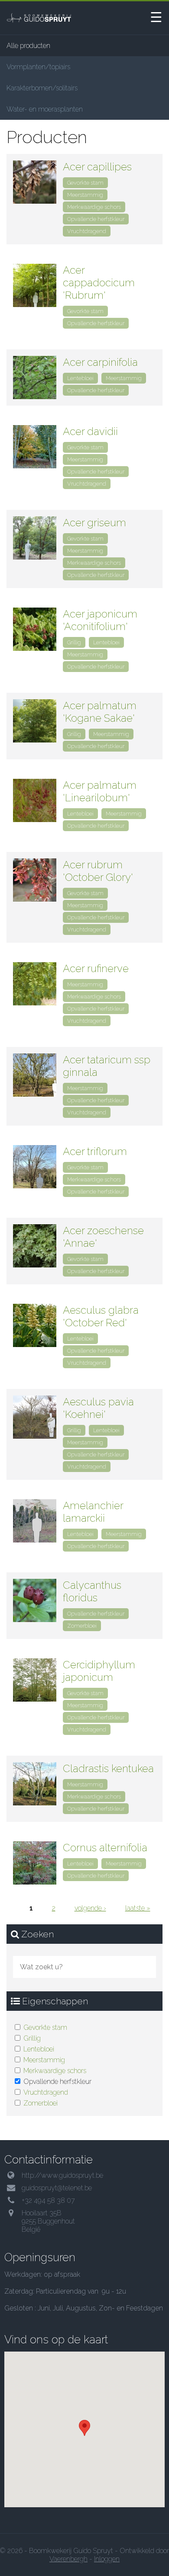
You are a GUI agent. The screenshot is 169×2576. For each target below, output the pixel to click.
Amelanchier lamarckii (93, 1512)
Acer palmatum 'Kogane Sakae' (100, 712)
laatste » (138, 1908)
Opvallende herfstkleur (96, 219)
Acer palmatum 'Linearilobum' (100, 791)
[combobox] (84, 1967)
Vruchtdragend (46, 2092)
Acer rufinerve (96, 968)
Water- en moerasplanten (45, 109)
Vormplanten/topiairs (38, 67)
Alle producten (28, 46)
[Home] (45, 18)
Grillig (32, 2038)
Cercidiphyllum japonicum (99, 1671)
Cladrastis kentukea (108, 1768)
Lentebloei (39, 2049)
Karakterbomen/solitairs (42, 88)
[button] (84, 2428)
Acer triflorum (95, 1151)
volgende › (90, 1908)
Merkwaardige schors (55, 2071)
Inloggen (107, 2559)
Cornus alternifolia (105, 1848)
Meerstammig (44, 2060)
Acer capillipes (97, 167)
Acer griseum (94, 523)
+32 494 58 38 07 (48, 2200)
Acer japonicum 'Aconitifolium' (100, 620)
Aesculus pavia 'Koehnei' (98, 1408)
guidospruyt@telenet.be (57, 2188)
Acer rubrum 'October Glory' (98, 871)
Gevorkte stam (45, 2027)
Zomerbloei (41, 2103)
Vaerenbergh (68, 2559)
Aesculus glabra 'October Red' (101, 1316)
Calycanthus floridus (92, 1591)
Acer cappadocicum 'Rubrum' (99, 283)
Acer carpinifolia (100, 362)
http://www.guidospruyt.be (62, 2175)
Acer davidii (90, 431)
